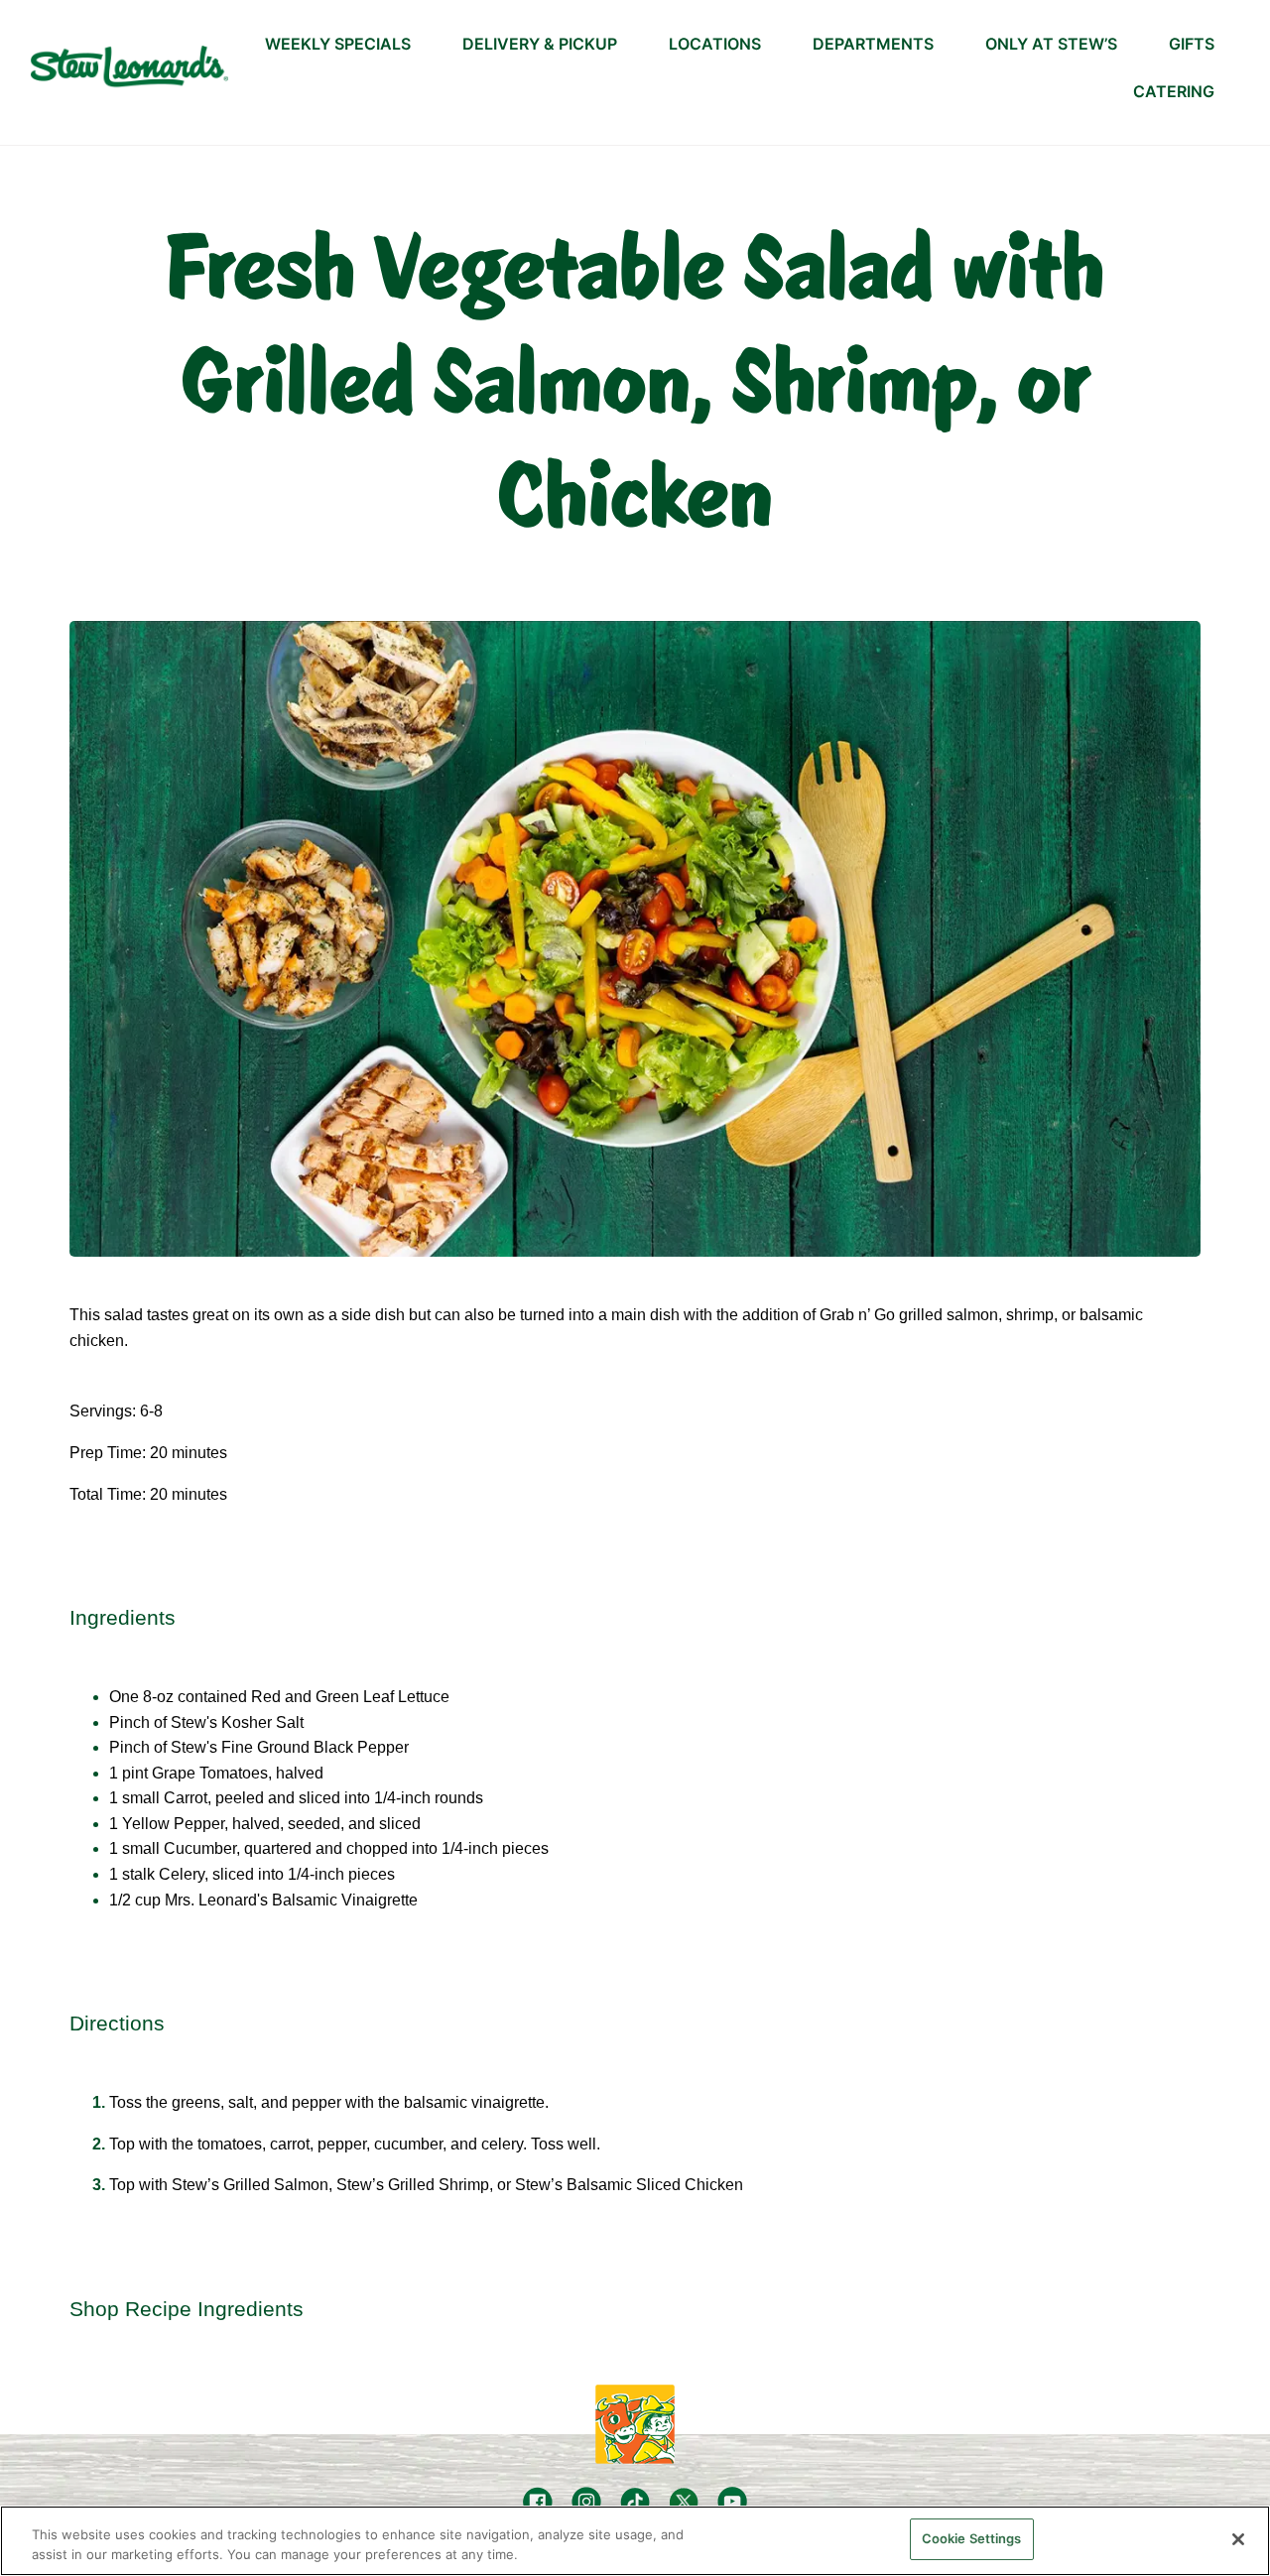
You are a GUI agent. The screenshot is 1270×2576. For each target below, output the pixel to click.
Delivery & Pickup (540, 44)
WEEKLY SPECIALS (338, 44)
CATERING (1174, 91)
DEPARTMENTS (873, 44)
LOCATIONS (715, 44)
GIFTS (1192, 44)
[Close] (1238, 2539)
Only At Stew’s (1051, 44)
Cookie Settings (972, 2538)
